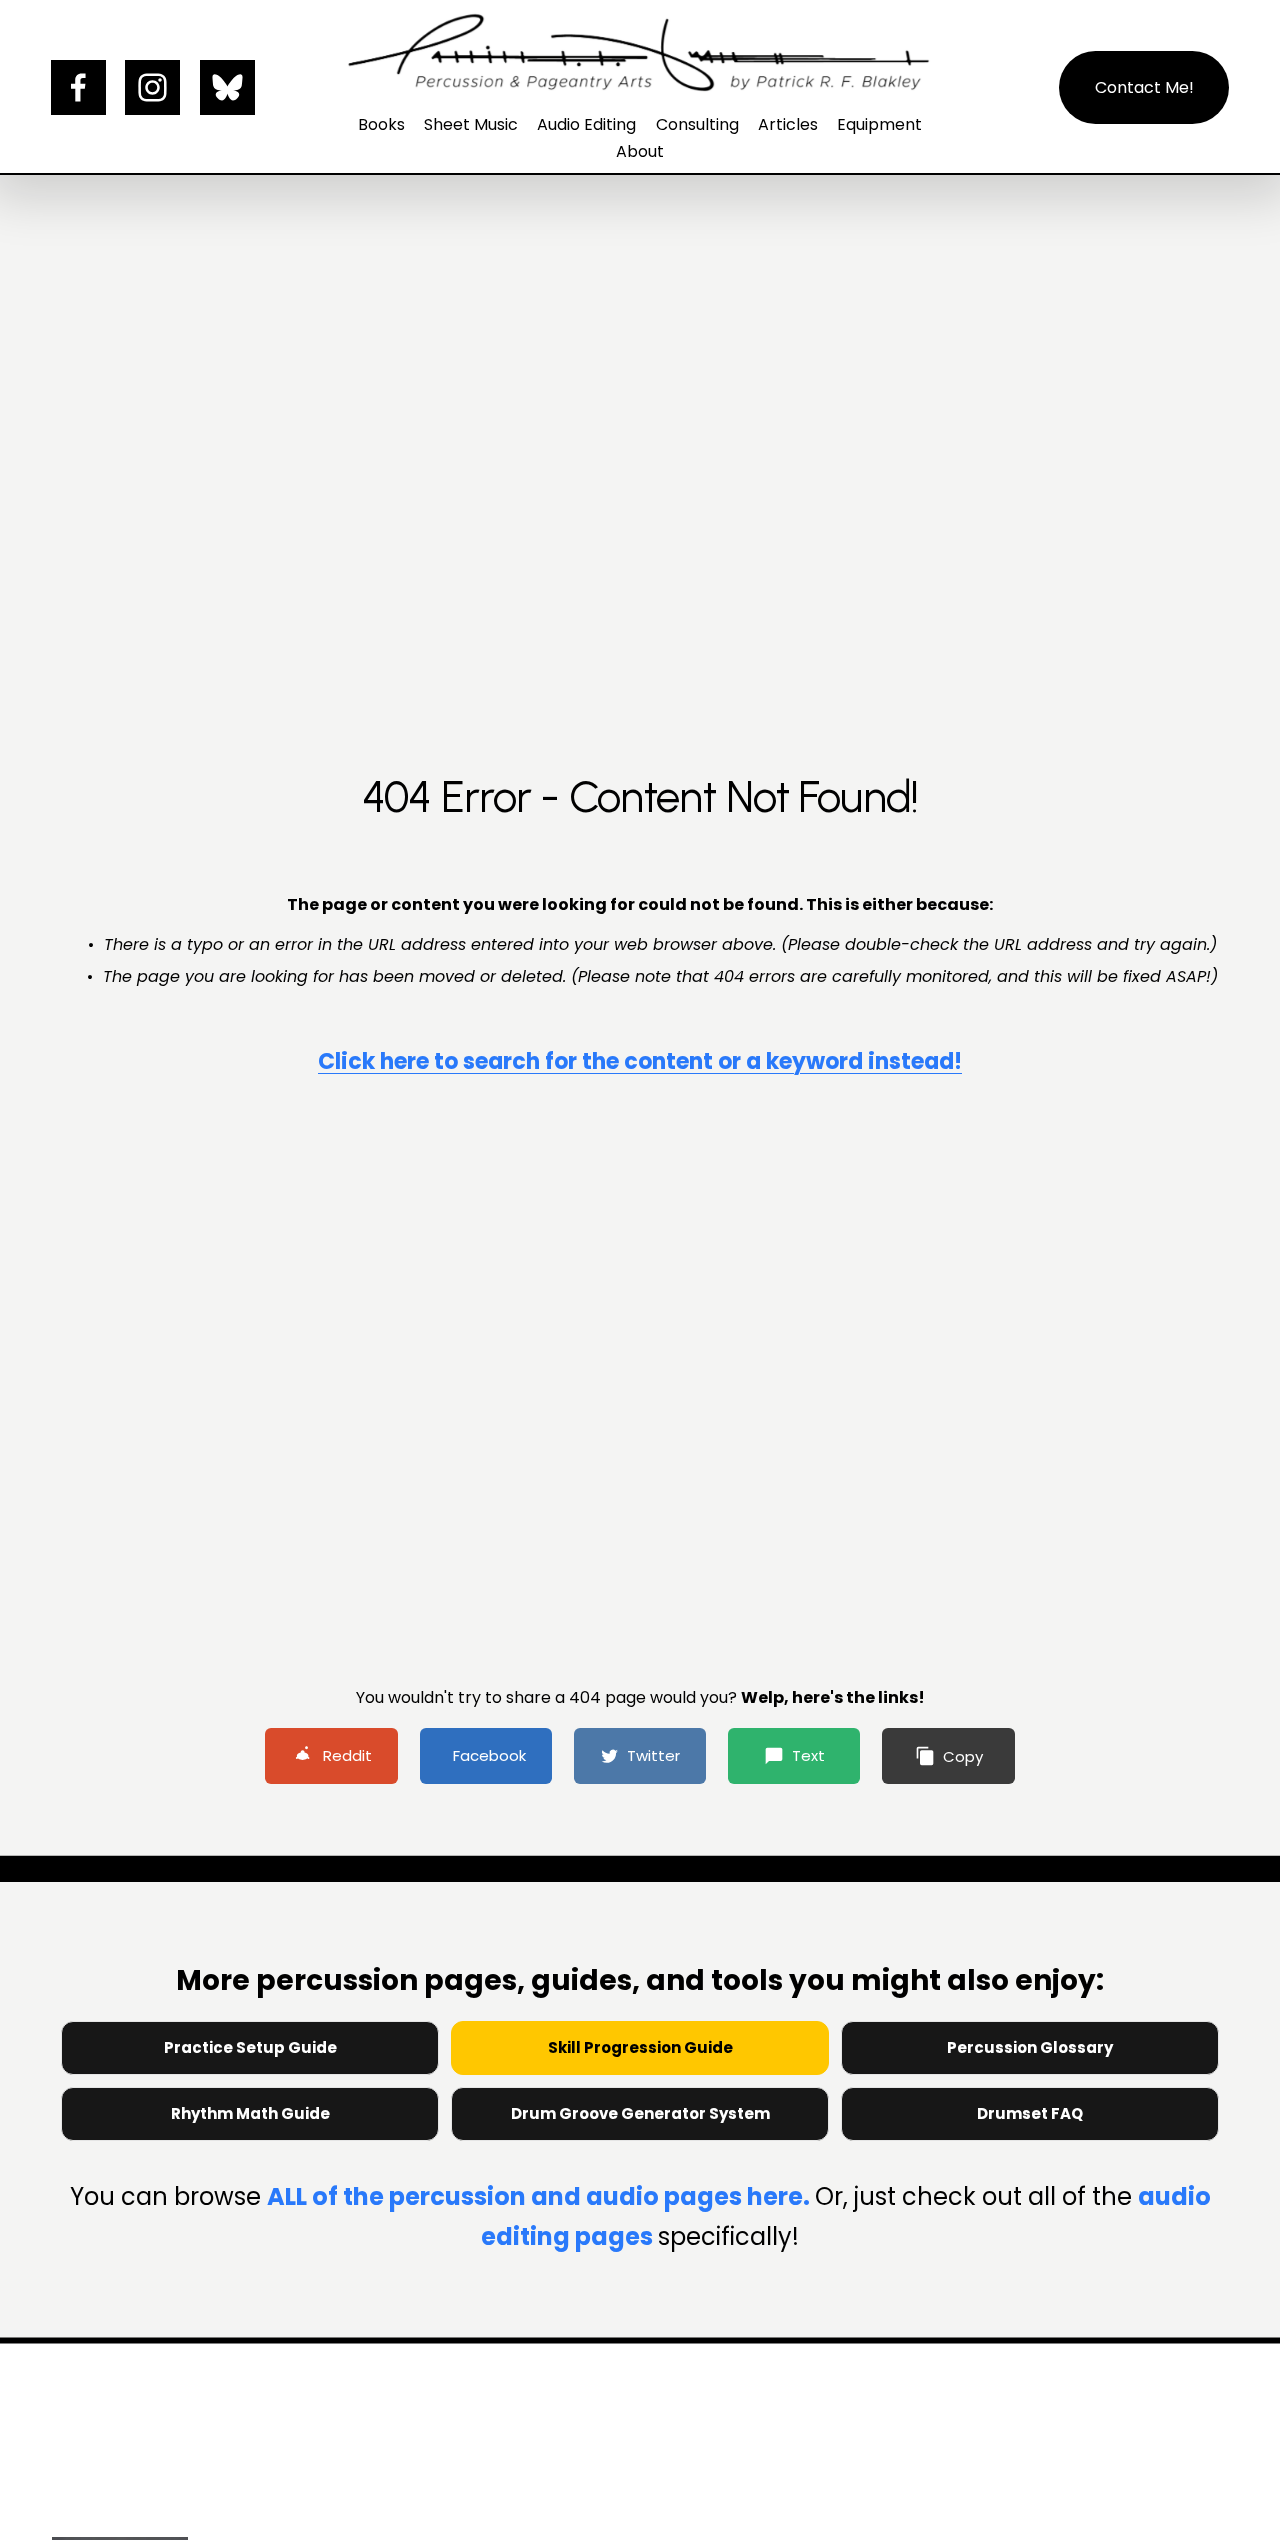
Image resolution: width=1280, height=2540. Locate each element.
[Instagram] (152, 87)
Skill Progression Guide (640, 2047)
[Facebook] (78, 87)
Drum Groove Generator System (640, 2113)
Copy (963, 1756)
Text (808, 1755)
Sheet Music (471, 124)
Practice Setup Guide (250, 2047)
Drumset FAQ (1030, 2113)
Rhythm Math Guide (250, 2113)
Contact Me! (1144, 87)
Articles (788, 124)
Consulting (697, 124)
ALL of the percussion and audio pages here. (541, 2196)
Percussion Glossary (1030, 2047)
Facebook (489, 1755)
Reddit (347, 1755)
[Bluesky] (227, 87)
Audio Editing (586, 124)
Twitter (653, 1755)
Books (381, 124)
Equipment (879, 124)
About (640, 151)
